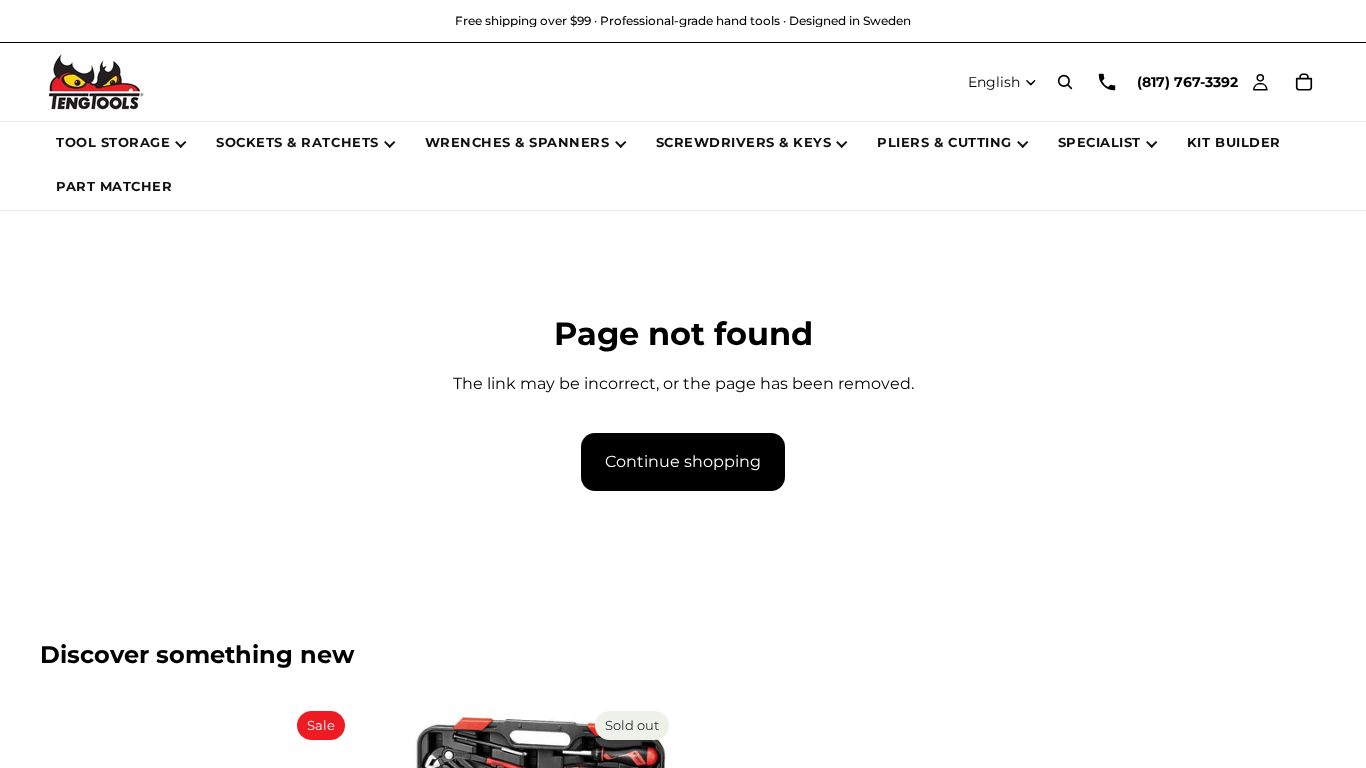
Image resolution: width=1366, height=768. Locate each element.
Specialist (1099, 142)
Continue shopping (683, 461)
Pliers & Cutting (944, 142)
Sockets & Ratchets (297, 142)
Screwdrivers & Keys (744, 142)
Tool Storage (113, 142)
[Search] (1065, 82)
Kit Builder (1234, 142)
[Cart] (1304, 82)
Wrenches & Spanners (517, 142)
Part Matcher (114, 186)
